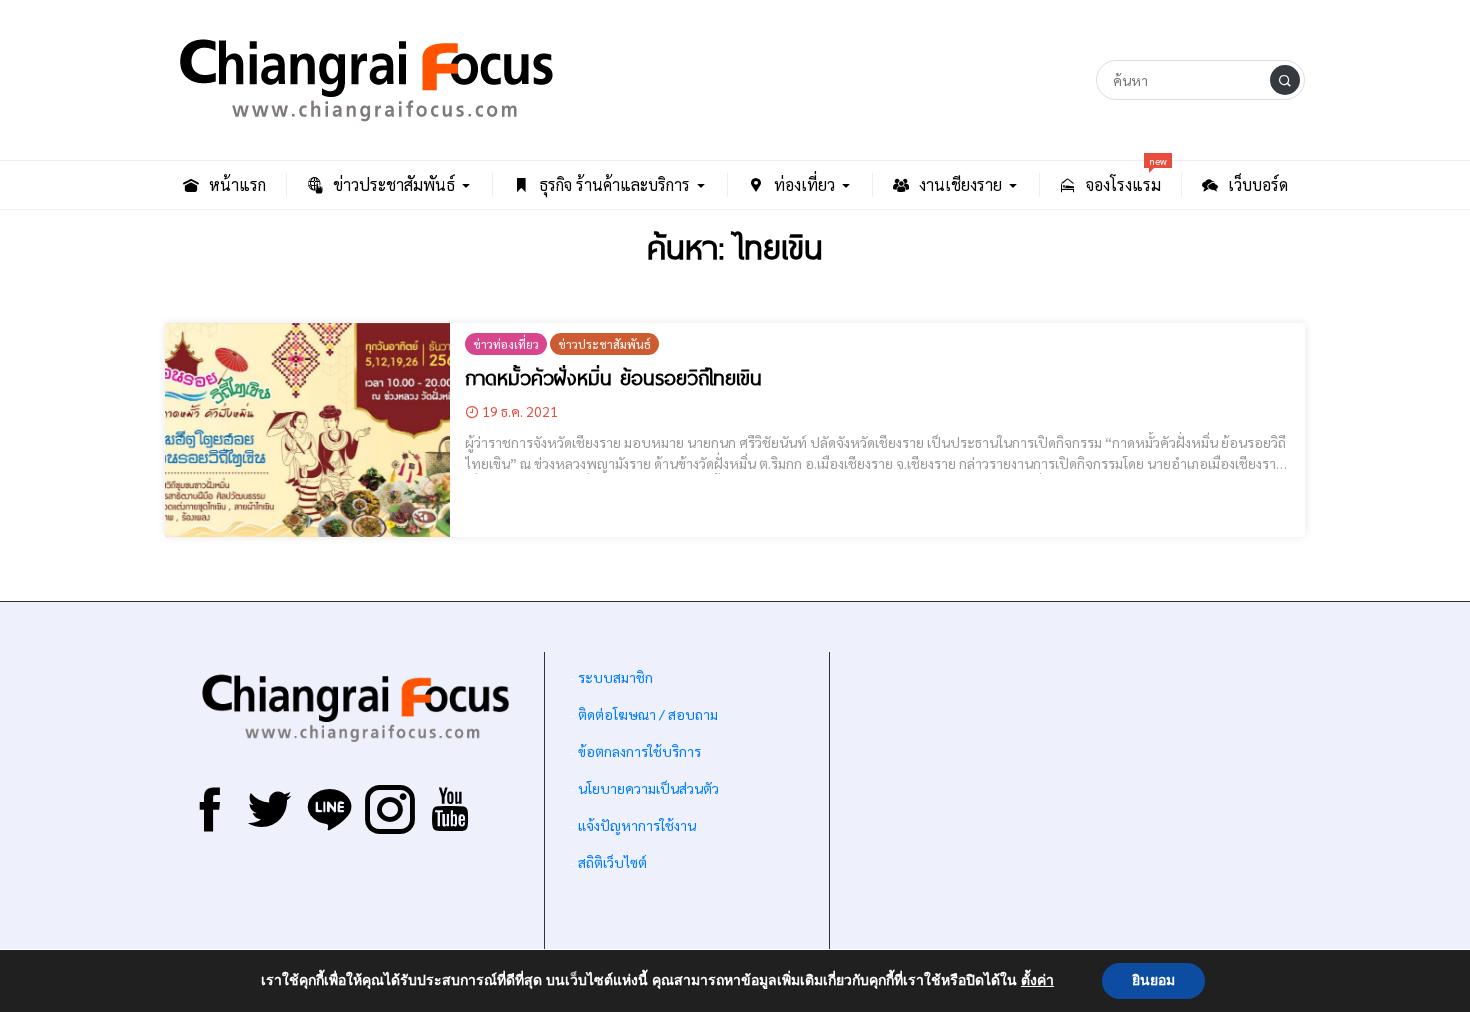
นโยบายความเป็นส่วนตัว (648, 788)
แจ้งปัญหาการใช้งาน (635, 825)
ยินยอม (1153, 980)
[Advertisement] (1067, 807)
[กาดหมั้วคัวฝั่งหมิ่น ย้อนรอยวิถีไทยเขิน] (307, 430)
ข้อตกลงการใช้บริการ (639, 751)
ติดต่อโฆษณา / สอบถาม (648, 714)
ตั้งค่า (1037, 981)
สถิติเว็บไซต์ (612, 862)
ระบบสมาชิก (615, 677)
